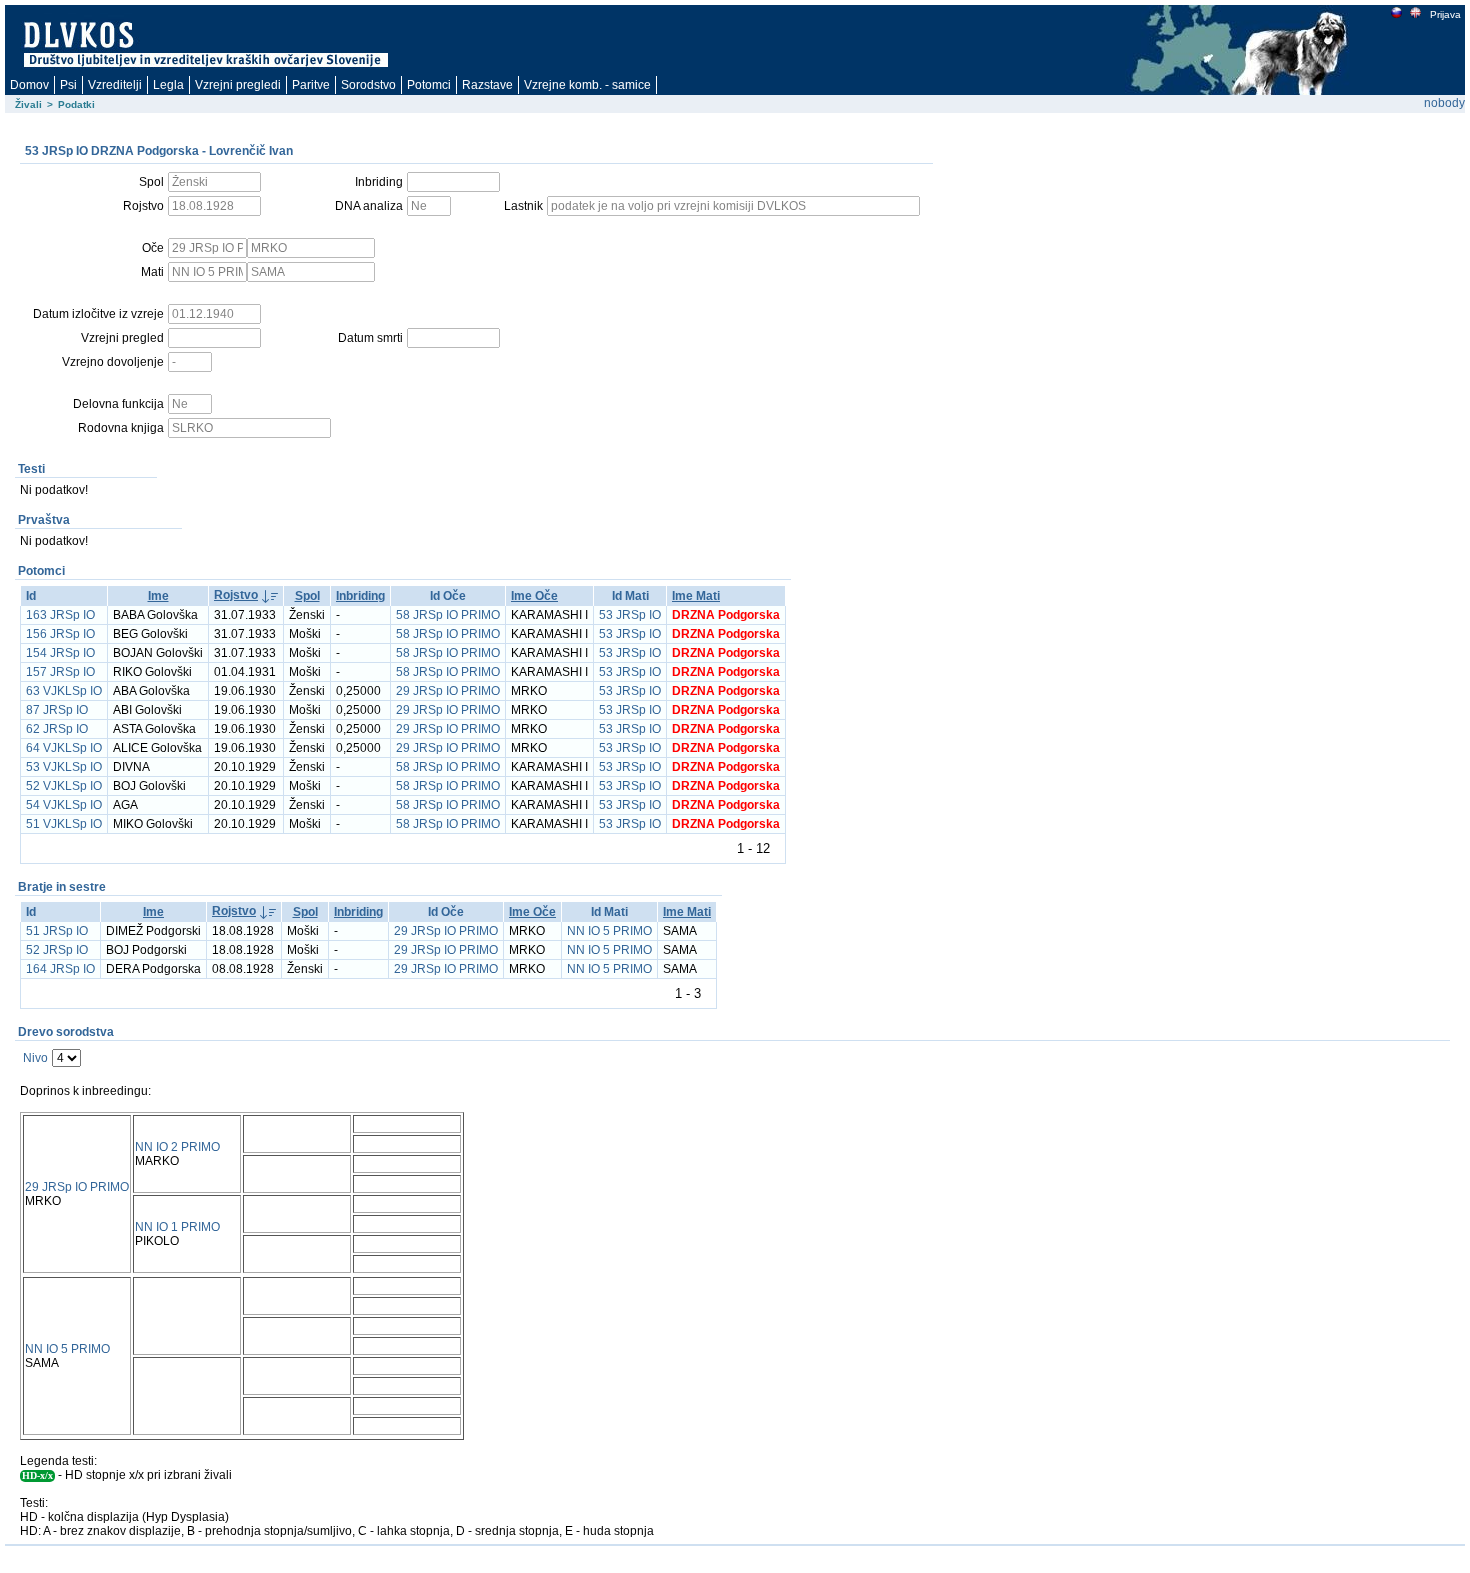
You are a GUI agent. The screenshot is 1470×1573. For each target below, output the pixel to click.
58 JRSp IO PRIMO (448, 615)
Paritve (311, 85)
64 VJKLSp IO (64, 748)
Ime (158, 596)
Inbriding (360, 596)
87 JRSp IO (57, 710)
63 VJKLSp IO (64, 691)
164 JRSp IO (60, 969)
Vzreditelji (115, 85)
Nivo (35, 1058)
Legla (168, 85)
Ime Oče (534, 596)
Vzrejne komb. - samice (587, 85)
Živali (28, 104)
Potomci (429, 85)
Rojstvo (236, 595)
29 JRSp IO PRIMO (448, 691)
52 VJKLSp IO (64, 786)
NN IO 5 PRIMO (609, 931)
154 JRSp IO (60, 653)
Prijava (1445, 14)
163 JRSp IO (60, 615)
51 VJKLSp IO (64, 824)
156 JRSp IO (60, 634)
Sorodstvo (368, 85)
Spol (307, 596)
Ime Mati (696, 596)
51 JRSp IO (57, 931)
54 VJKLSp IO (64, 805)
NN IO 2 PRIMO (177, 1147)
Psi (68, 85)
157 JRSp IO (60, 672)
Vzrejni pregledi (238, 85)
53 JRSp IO (630, 615)
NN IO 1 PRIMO (177, 1227)
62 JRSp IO (57, 729)
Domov (29, 85)
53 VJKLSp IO (64, 767)
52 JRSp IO (57, 950)
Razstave (487, 85)
